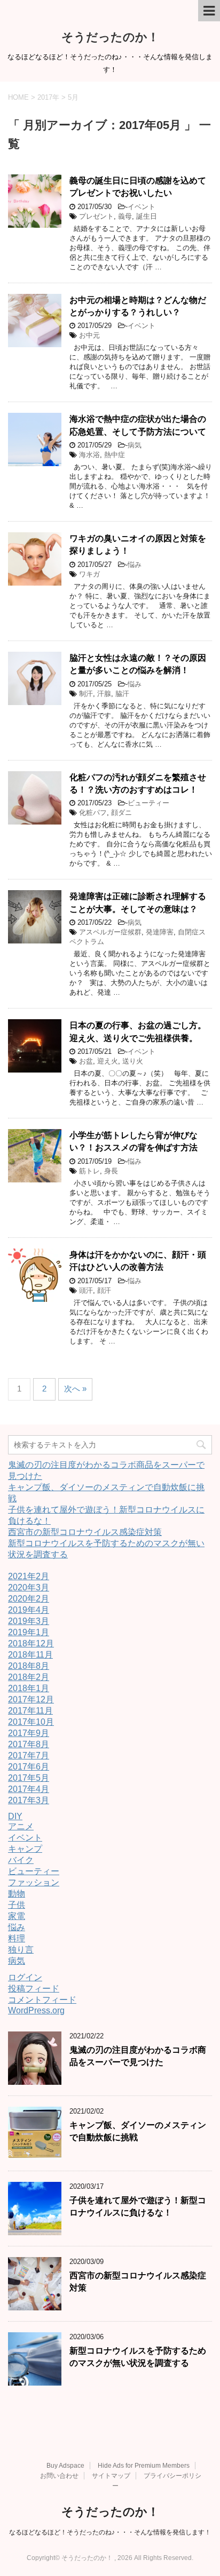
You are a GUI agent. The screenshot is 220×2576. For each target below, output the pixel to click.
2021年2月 (29, 1576)
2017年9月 (29, 1733)
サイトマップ (111, 2476)
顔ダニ (121, 813)
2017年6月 (29, 1767)
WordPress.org (36, 2010)
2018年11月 (30, 1655)
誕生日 (147, 216)
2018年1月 (29, 1688)
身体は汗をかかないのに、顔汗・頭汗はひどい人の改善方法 (138, 1261)
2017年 (48, 97)
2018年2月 (29, 1677)
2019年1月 (29, 1632)
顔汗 (104, 1290)
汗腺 (104, 694)
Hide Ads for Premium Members (144, 2466)
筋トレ (89, 1171)
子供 (17, 1905)
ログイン (25, 1977)
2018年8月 (29, 1666)
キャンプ (25, 1849)
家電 (17, 1916)
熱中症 (115, 455)
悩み (135, 565)
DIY (15, 1816)
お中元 (89, 335)
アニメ (21, 1826)
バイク (21, 1860)
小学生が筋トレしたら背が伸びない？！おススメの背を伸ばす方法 (133, 1141)
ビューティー (148, 803)
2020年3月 (29, 1587)
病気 (135, 445)
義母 (125, 216)
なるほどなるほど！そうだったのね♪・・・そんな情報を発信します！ (110, 2532)
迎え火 (108, 1061)
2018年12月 (31, 1643)
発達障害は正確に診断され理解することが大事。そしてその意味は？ (138, 902)
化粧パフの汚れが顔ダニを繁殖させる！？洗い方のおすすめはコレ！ (138, 783)
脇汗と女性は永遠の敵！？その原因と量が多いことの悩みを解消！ (138, 664)
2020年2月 (29, 1599)
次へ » (75, 1389)
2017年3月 (29, 1800)
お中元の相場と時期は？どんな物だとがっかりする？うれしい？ (138, 306)
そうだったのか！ (110, 37)
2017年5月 (29, 1778)
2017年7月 (29, 1755)
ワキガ (89, 574)
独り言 (21, 1950)
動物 (17, 1894)
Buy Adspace (65, 2466)
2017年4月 (29, 1789)
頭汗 (86, 1290)
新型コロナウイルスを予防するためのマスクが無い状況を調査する (138, 2357)
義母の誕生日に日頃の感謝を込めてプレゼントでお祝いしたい (138, 187)
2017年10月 (31, 1722)
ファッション (34, 1882)
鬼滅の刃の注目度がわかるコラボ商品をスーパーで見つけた (138, 2056)
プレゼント (96, 216)
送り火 (133, 1061)
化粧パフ (93, 813)
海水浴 (89, 455)
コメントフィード (42, 2000)
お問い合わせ (59, 2476)
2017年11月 (30, 1711)
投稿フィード (34, 1989)
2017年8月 (29, 1744)
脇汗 (122, 694)
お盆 (86, 1061)
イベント (142, 207)
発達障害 (160, 932)
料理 (17, 1938)
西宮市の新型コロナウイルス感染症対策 (85, 1532)
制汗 (86, 694)
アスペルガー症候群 (110, 932)
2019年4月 (29, 1610)
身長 (111, 1171)
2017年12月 (31, 1699)
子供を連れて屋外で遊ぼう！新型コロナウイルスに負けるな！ (138, 2206)
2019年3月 (29, 1621)
